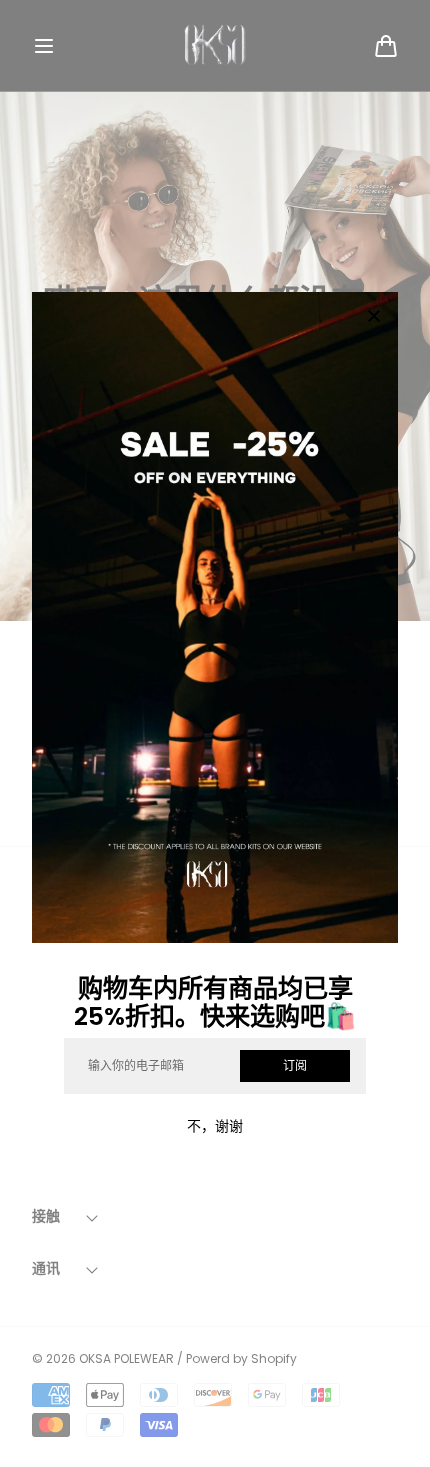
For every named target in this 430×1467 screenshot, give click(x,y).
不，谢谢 (215, 1126)
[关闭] (374, 317)
